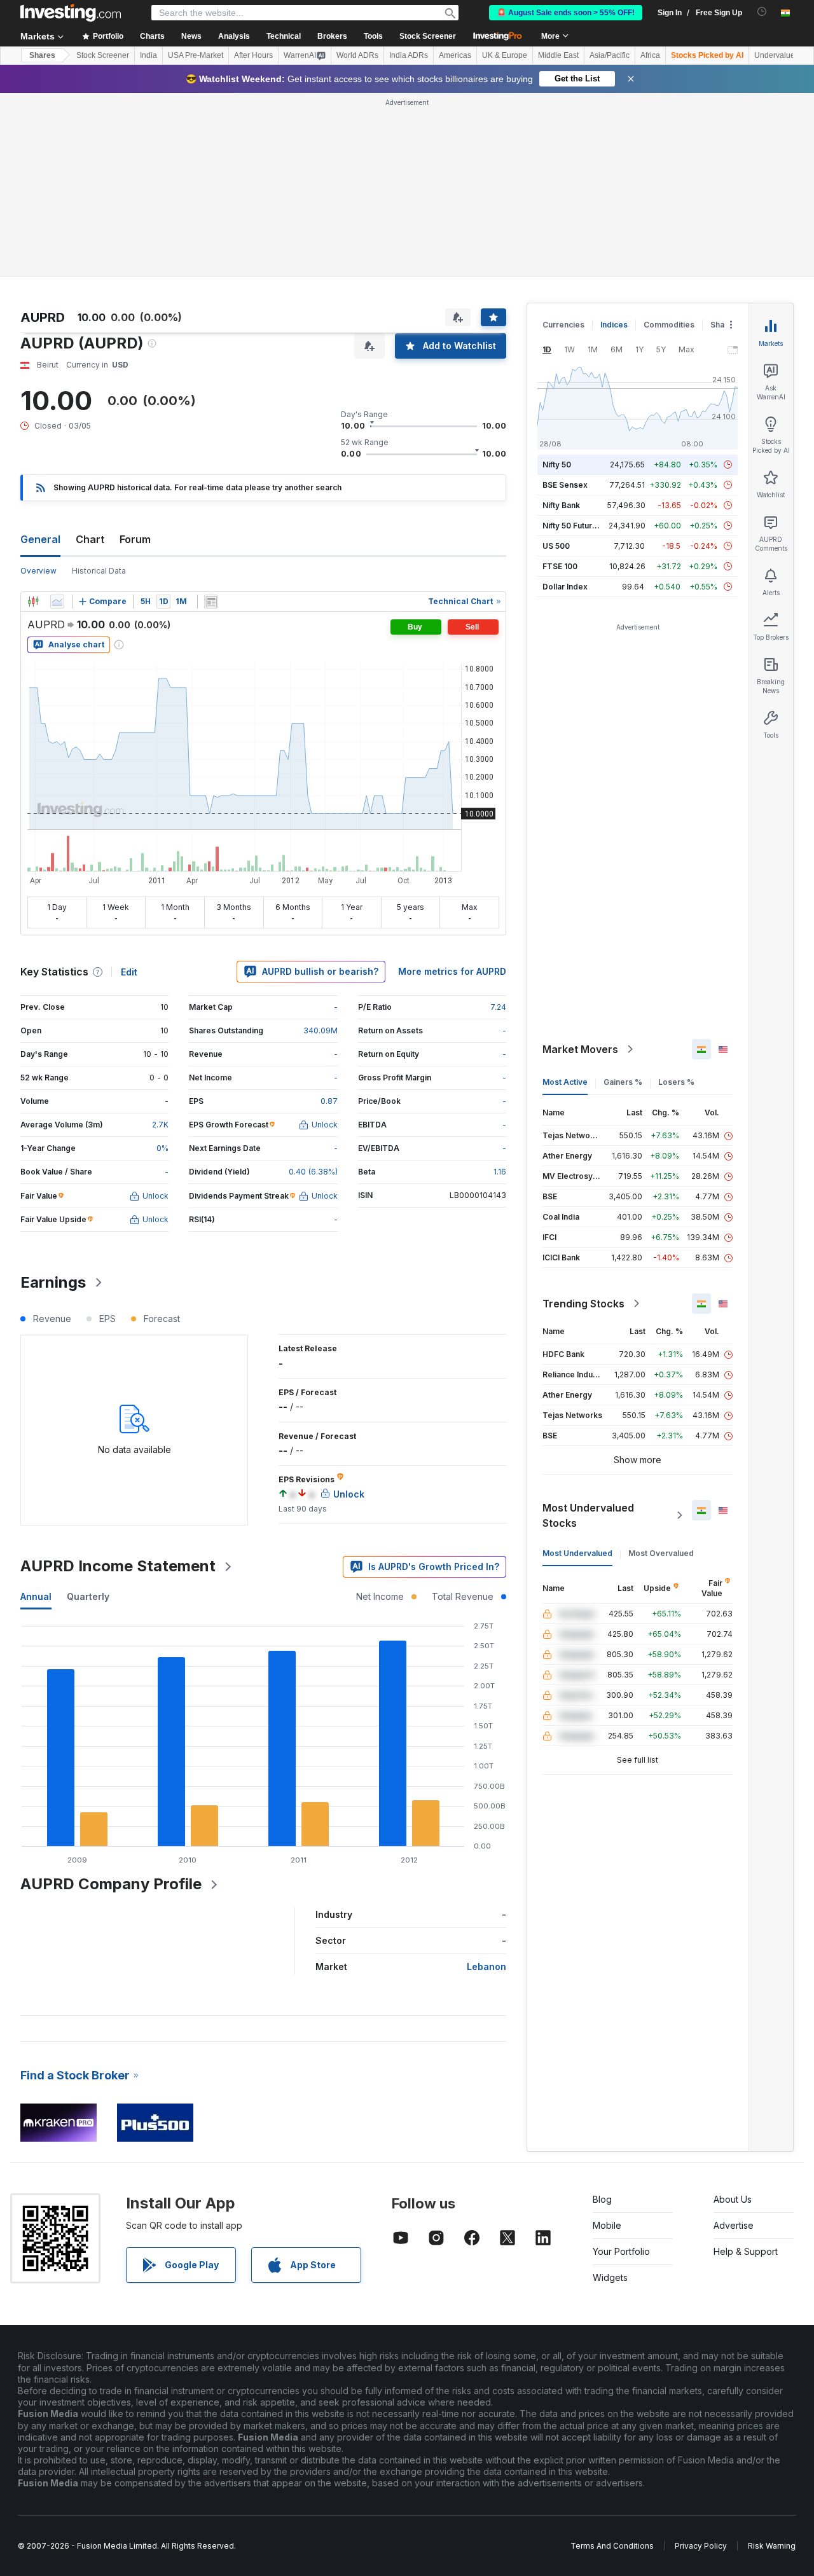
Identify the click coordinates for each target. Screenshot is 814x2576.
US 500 (556, 546)
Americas (455, 55)
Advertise (734, 2225)
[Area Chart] (57, 602)
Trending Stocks (583, 1304)
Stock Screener (428, 36)
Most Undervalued (577, 1553)
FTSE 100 (560, 566)
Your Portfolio (621, 2251)
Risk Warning (772, 2546)
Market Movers (580, 1049)
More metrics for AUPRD (452, 971)
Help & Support (746, 2251)
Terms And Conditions (612, 2546)
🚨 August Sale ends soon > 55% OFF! (566, 13)
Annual (36, 1596)
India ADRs (409, 55)
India (148, 55)
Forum (135, 539)
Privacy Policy (701, 2546)
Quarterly (88, 1596)
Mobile (607, 2225)
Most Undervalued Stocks (588, 1515)
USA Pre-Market (196, 55)
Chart (90, 539)
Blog (602, 2199)
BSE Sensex (565, 485)
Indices (614, 325)
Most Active (565, 1082)
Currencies (563, 325)
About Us (733, 2199)
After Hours (253, 55)
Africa (650, 55)
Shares (42, 55)
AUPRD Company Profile (111, 1884)
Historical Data (99, 571)
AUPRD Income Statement (118, 1566)
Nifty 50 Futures (572, 526)
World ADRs (357, 55)
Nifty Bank (561, 505)
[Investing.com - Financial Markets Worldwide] (71, 13)
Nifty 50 (557, 465)
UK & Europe (505, 55)
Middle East (558, 55)
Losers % (676, 1082)
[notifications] (762, 12)
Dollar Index (565, 587)
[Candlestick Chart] (33, 602)
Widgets (610, 2277)
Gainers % (623, 1082)
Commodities (669, 325)
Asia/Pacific (610, 55)
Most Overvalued (661, 1553)
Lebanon (486, 1966)
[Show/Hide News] (211, 602)
